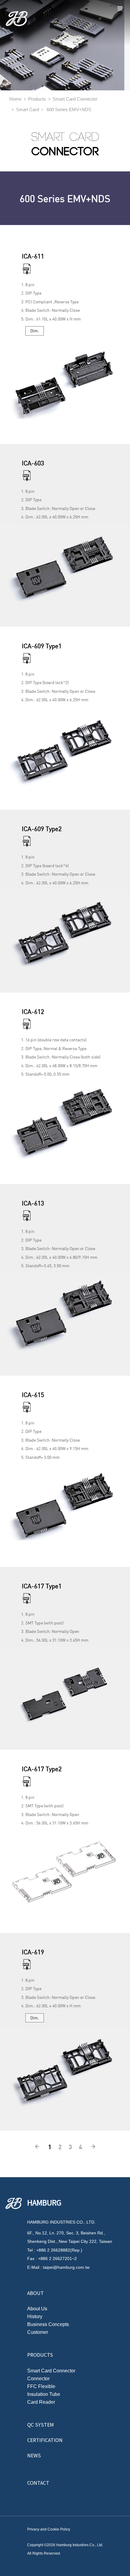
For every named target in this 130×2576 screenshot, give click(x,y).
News (34, 2455)
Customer (38, 2332)
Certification (45, 2440)
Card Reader (41, 2402)
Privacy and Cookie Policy (49, 2529)
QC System (41, 2424)
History (35, 2317)
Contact (38, 2483)
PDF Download (29, 270)
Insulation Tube (44, 2394)
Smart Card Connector (51, 2371)
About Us (37, 2309)
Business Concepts (48, 2324)
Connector (38, 2379)
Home (15, 99)
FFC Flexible (41, 2387)
